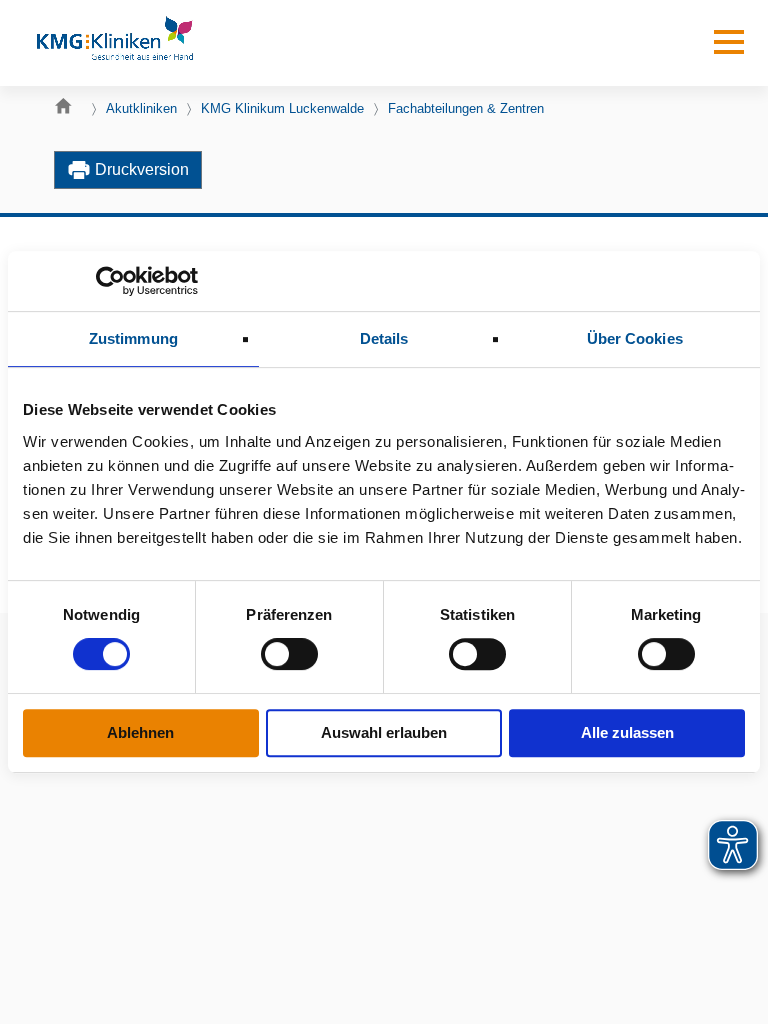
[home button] (68, 111)
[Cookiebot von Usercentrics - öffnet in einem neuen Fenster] (110, 281)
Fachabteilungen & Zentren (466, 108)
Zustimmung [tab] (133, 338)
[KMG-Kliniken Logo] (114, 43)
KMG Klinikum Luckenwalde (282, 108)
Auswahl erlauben (384, 732)
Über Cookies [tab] (635, 338)
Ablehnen (140, 732)
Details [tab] (384, 338)
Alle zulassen (627, 732)
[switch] (289, 654)
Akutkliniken (141, 108)
